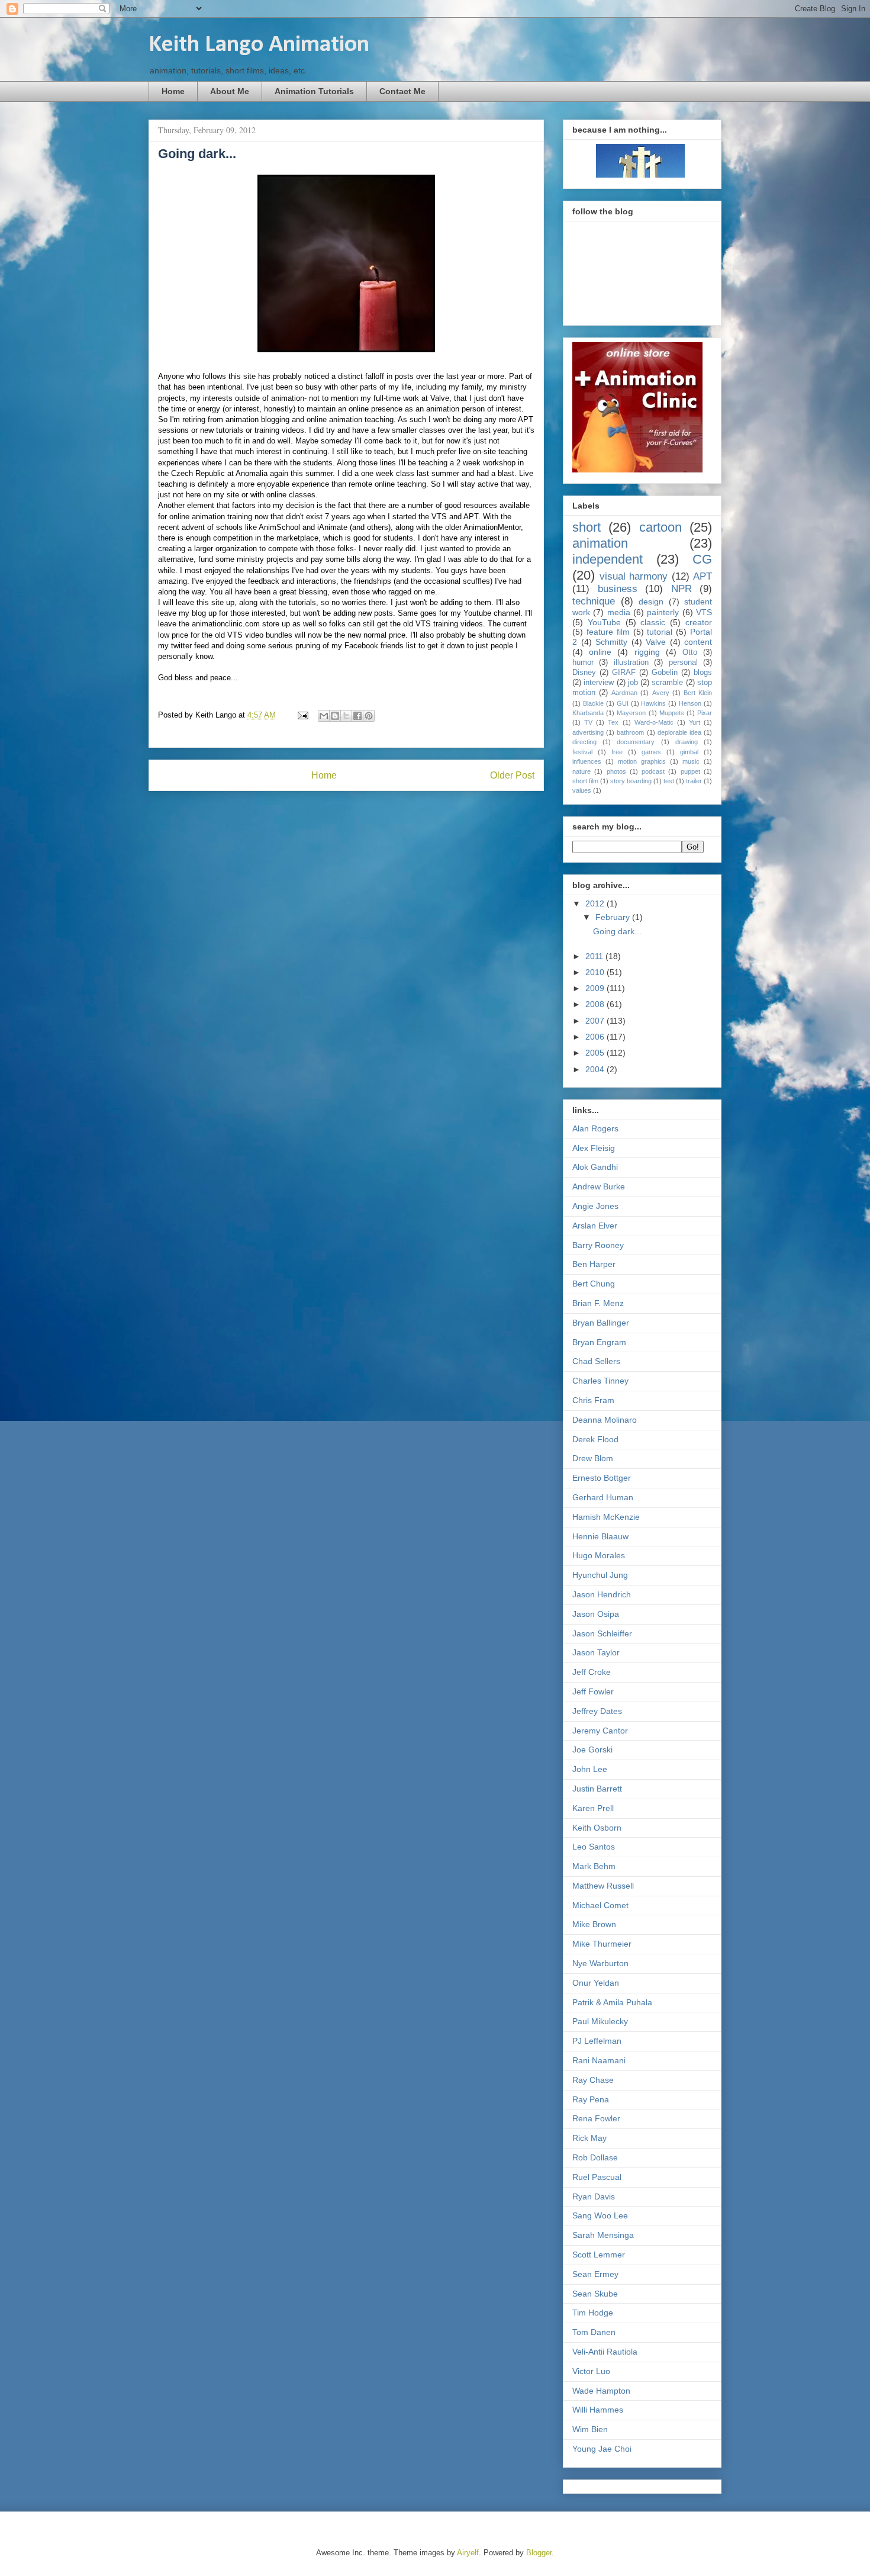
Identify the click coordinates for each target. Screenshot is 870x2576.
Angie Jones (595, 1206)
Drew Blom (593, 1458)
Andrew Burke (599, 1186)
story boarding (631, 781)
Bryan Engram (599, 1342)
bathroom (630, 732)
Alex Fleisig (594, 1148)
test (669, 781)
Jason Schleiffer (602, 1633)
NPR (681, 589)
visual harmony (634, 576)
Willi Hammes (598, 2410)
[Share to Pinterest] (369, 716)
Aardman (624, 693)
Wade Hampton (601, 2391)
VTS (704, 612)
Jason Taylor (596, 1652)
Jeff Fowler (593, 1691)
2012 (596, 903)
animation (600, 543)
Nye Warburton (600, 1963)
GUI (623, 703)
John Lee (590, 1769)
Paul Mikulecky (600, 2021)
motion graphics (642, 761)
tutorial (660, 632)
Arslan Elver (595, 1226)
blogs (703, 673)
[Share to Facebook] (357, 716)
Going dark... (617, 931)
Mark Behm (594, 1866)
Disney (584, 673)
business (618, 589)
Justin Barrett (597, 1789)
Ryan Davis (594, 2196)
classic (653, 622)
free (617, 752)
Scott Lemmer (599, 2255)
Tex (613, 722)
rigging (647, 652)
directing (584, 742)
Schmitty (611, 642)
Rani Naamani (599, 2060)
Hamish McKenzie (606, 1517)
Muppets (672, 713)
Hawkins (653, 703)
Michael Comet (600, 1905)
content (698, 642)
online (600, 652)
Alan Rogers (595, 1128)
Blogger (539, 2553)
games (651, 752)
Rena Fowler (596, 2118)
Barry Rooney (598, 1245)
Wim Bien (590, 2429)
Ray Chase (593, 2080)
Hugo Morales (599, 1555)
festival (582, 752)
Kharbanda (588, 713)
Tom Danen (594, 2332)
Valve (656, 642)
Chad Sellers (596, 1361)
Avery (661, 693)
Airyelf (468, 2553)
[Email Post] (302, 715)
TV (588, 722)
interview (599, 683)
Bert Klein (698, 693)
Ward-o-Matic (654, 722)
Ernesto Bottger (602, 1478)
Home (173, 91)
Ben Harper (594, 1264)
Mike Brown (594, 1924)
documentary (636, 742)
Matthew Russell (603, 1886)
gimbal (689, 752)
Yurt (695, 722)
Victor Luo (591, 2371)
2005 (596, 1053)
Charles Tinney (600, 1381)
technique (594, 601)
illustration (631, 663)
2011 (595, 956)
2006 (596, 1037)
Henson (690, 703)
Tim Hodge (593, 2313)
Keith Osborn (597, 1828)
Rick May (589, 2138)
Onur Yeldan (596, 1983)
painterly (663, 612)
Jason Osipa (596, 1614)
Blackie (593, 703)
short (587, 527)
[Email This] (324, 716)
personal (683, 663)
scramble (667, 683)
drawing (687, 742)
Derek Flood (595, 1439)
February (614, 917)
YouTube (604, 622)
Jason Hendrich (602, 1594)
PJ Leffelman (597, 2041)
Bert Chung (594, 1284)
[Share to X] (346, 716)
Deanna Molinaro (605, 1420)
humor (583, 663)
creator (699, 622)
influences (587, 761)
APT (703, 576)
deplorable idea (679, 732)
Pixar (705, 713)
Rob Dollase (595, 2157)
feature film (608, 632)
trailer (694, 781)
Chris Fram (593, 1400)
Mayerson (631, 713)
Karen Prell (593, 1808)
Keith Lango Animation (259, 45)
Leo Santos (594, 1847)
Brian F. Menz (598, 1303)
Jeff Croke (592, 1672)
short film (585, 781)
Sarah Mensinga (603, 2235)
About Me (230, 91)
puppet (690, 771)
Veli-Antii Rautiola (605, 2352)
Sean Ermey (595, 2274)
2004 (596, 1069)
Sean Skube (595, 2294)
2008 (596, 1004)
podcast (653, 771)
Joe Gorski (592, 1750)
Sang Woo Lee (600, 2215)
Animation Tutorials (314, 91)
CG (702, 559)
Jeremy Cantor (600, 1731)
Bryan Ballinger (601, 1323)
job (633, 683)
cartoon (660, 527)
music (691, 761)
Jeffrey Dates (597, 1711)
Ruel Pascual (597, 2177)
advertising (588, 732)
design (651, 602)
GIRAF (624, 673)
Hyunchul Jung (600, 1575)
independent (608, 559)
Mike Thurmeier (602, 1944)
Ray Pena (591, 2099)
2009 (596, 988)
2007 (596, 1021)
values (582, 790)
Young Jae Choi (602, 2449)
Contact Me (402, 91)
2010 (596, 972)
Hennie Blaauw (600, 1536)
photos (616, 771)
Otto (690, 652)
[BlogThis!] (335, 716)
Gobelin (665, 673)
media (619, 612)
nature (581, 771)
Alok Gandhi (595, 1167)
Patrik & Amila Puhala (612, 2002)
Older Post (512, 775)
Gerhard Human (603, 1497)
